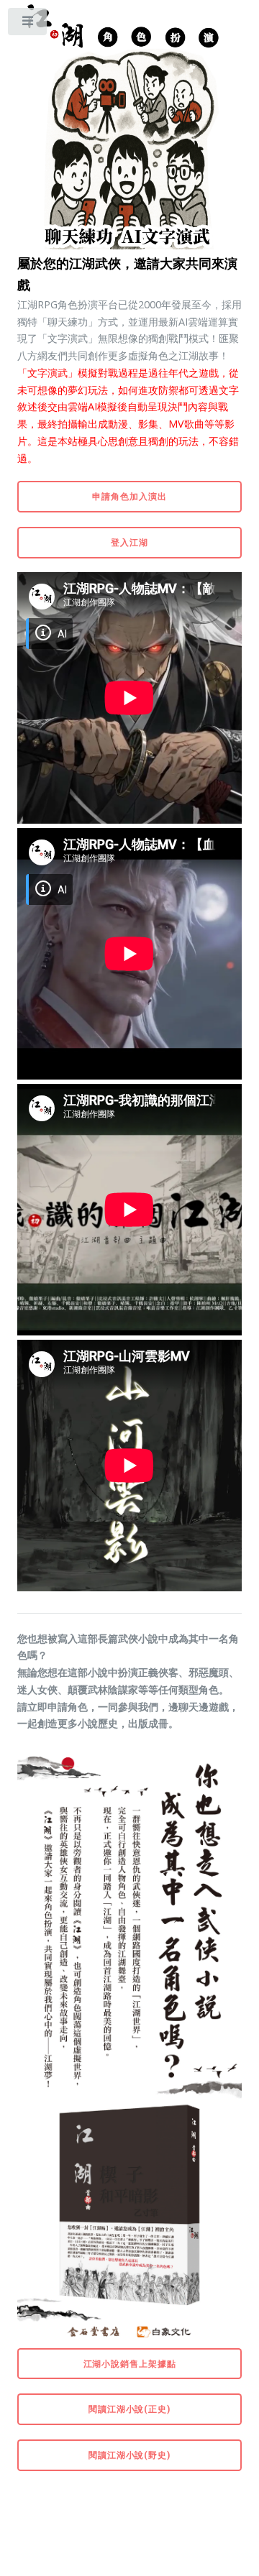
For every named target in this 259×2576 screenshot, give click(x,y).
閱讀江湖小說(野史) (129, 2455)
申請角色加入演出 (129, 496)
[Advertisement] (132, 2521)
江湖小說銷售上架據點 (130, 2363)
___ (28, 24)
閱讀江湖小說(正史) (129, 2409)
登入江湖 (129, 542)
